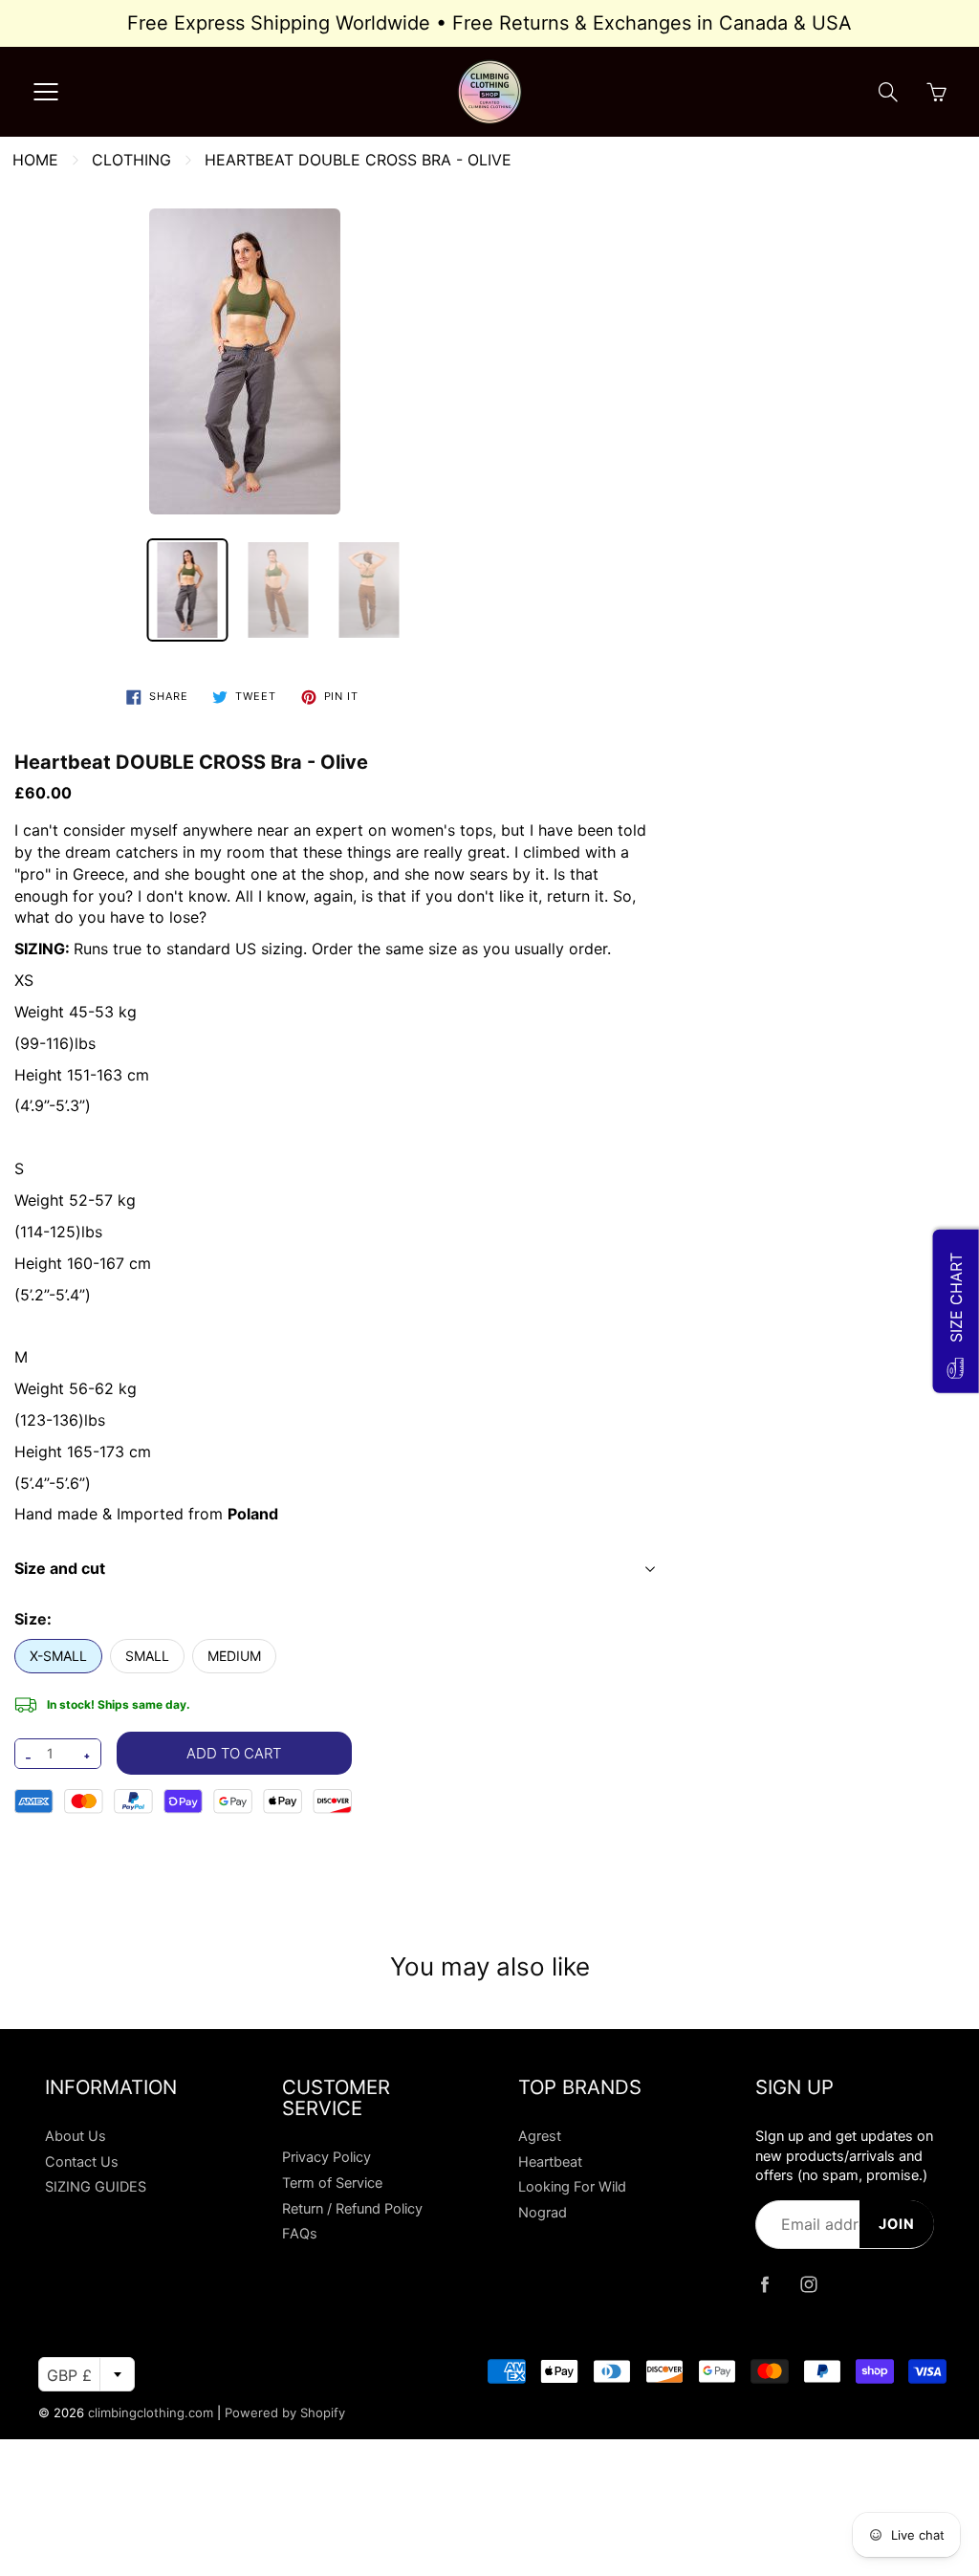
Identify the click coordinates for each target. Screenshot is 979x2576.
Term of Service (332, 2183)
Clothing (131, 160)
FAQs (300, 2234)
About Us (76, 2136)
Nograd (543, 2213)
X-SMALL (58, 1656)
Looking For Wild (572, 2187)
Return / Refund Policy (352, 2209)
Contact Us (82, 2162)
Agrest (540, 2136)
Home (35, 160)
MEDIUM (234, 1656)
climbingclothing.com (151, 2412)
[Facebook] (765, 2285)
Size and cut (60, 1568)
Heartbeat (550, 2162)
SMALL (147, 1656)
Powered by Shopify (285, 2412)
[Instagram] (809, 2285)
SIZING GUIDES (96, 2187)
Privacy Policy (326, 2157)
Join (897, 2224)
